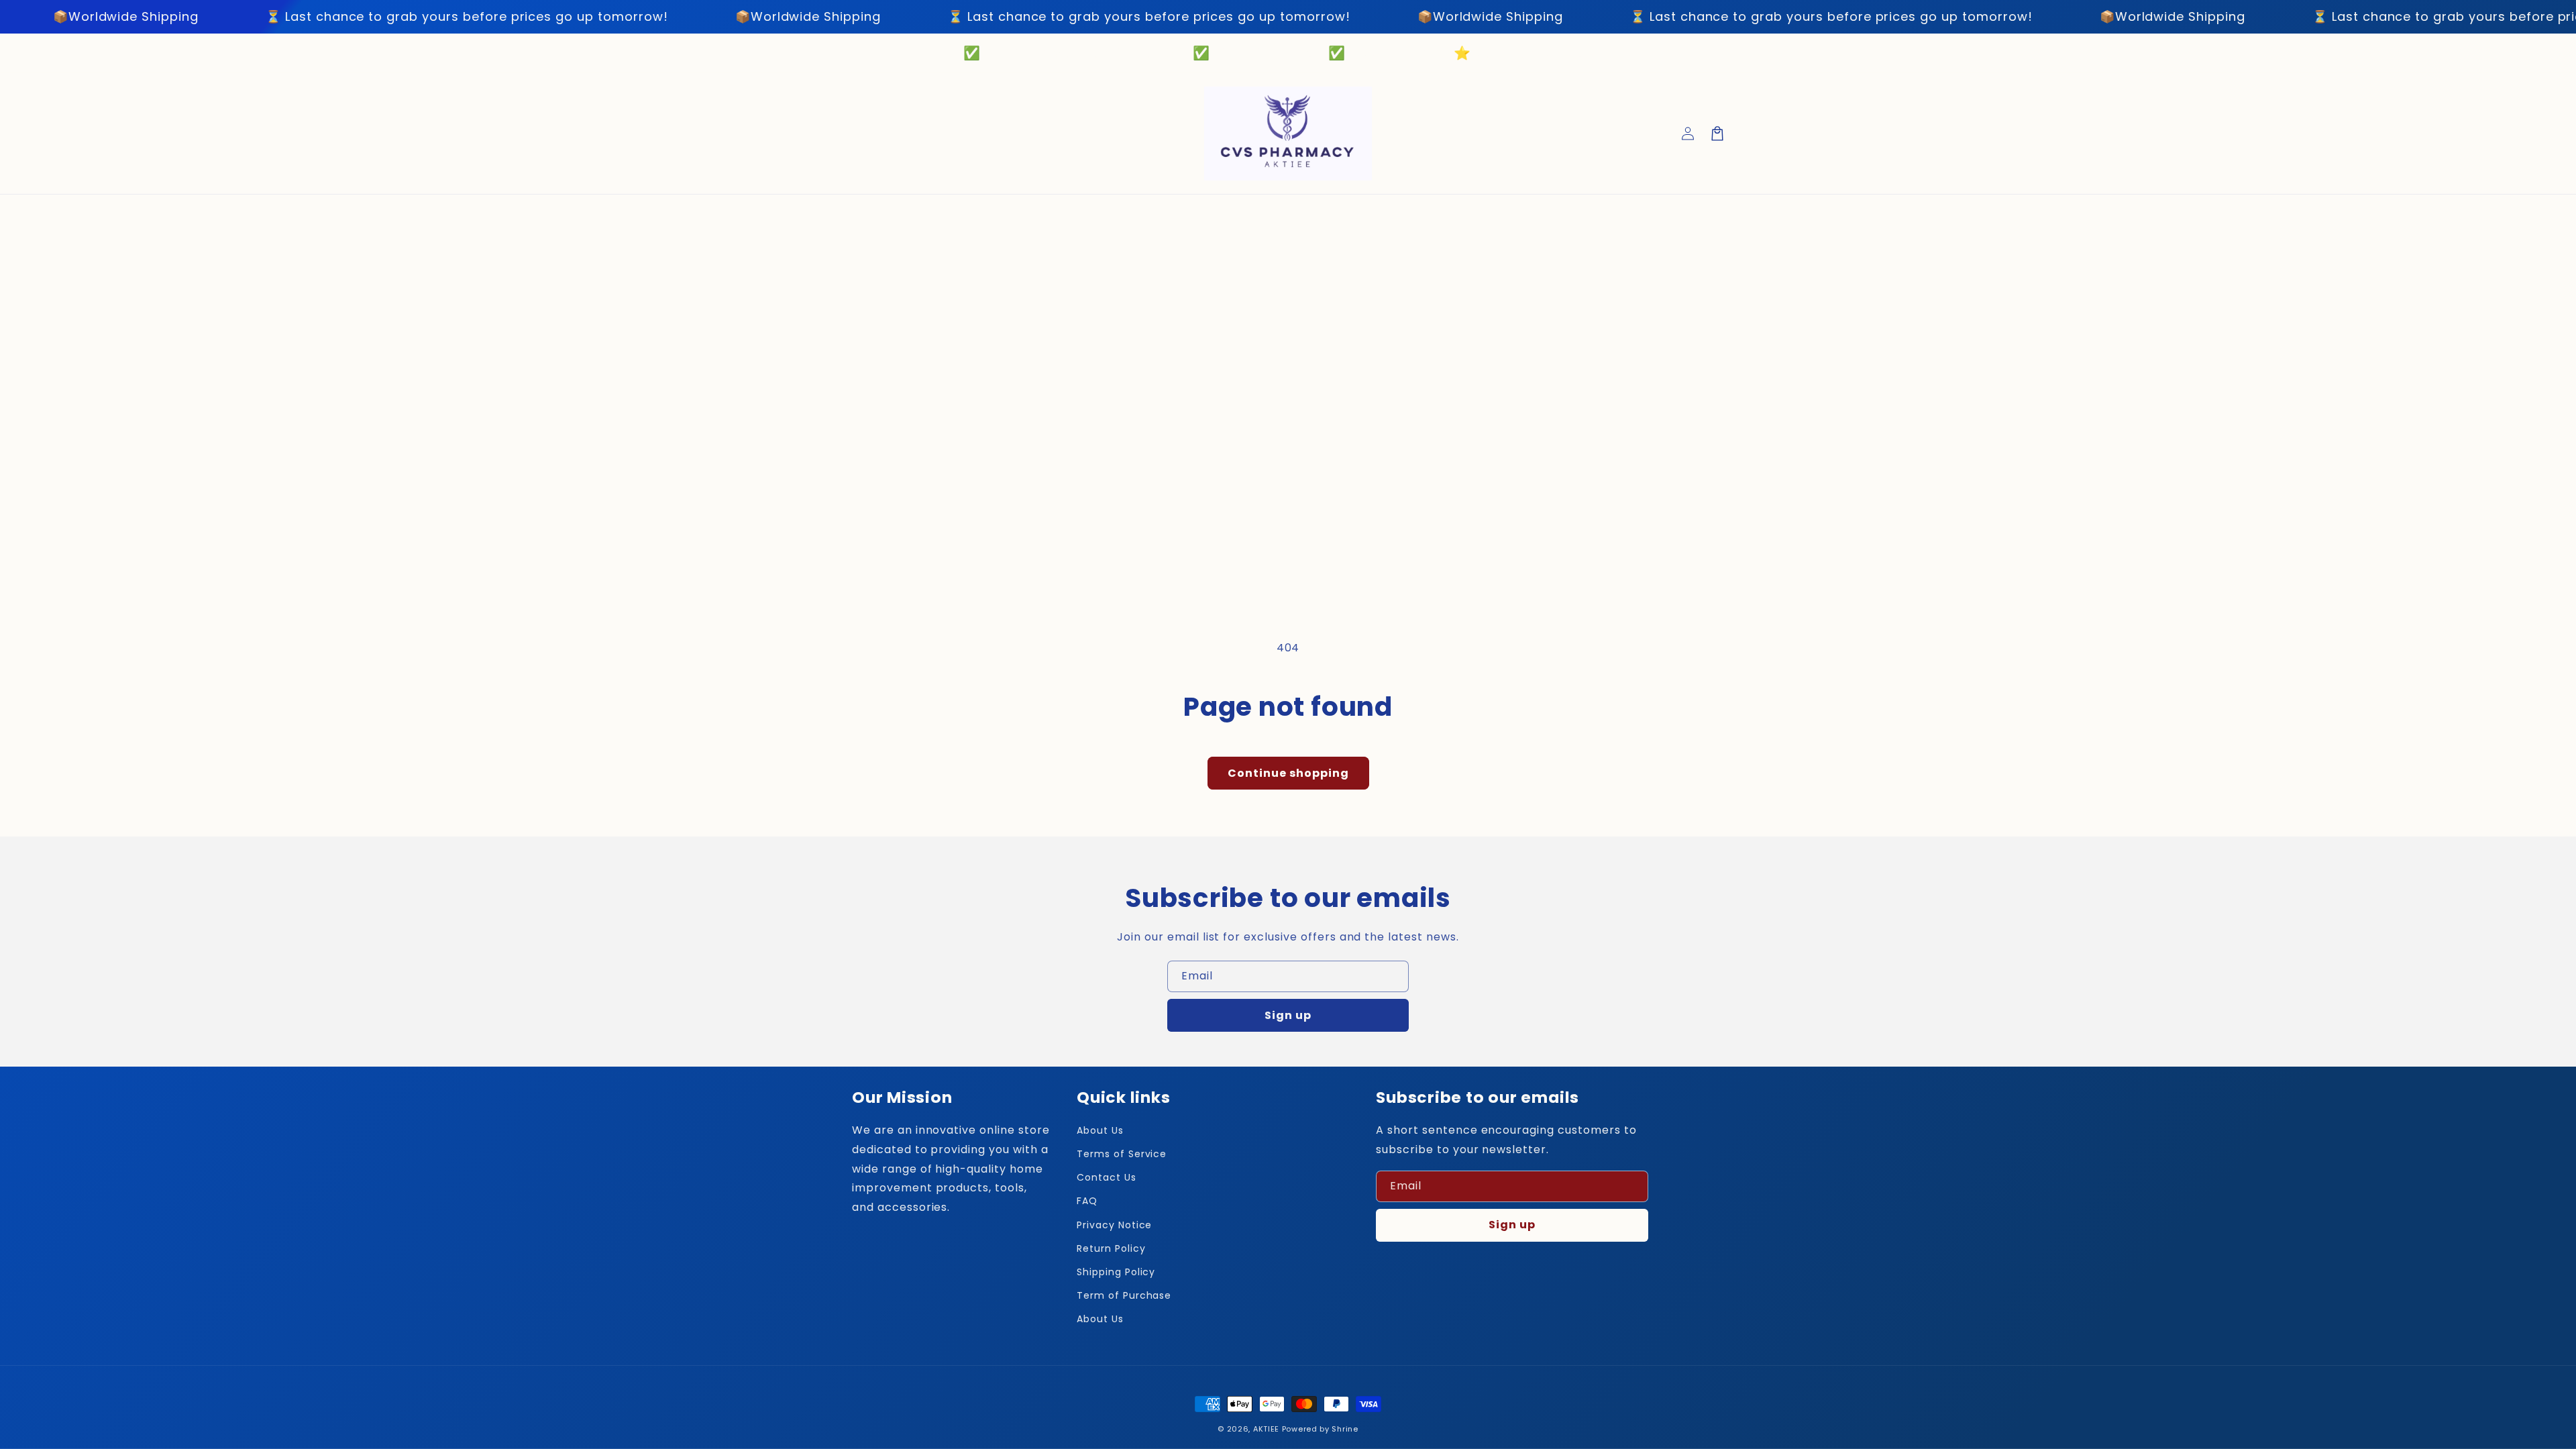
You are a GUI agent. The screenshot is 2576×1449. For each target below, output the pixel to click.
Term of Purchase (1124, 1295)
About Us (1100, 1130)
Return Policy (1111, 1248)
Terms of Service (1122, 1154)
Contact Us (1107, 1177)
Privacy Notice (1114, 1225)
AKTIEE (1266, 1429)
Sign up (1288, 1015)
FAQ (1087, 1201)
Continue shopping (1288, 773)
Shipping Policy (1116, 1272)
